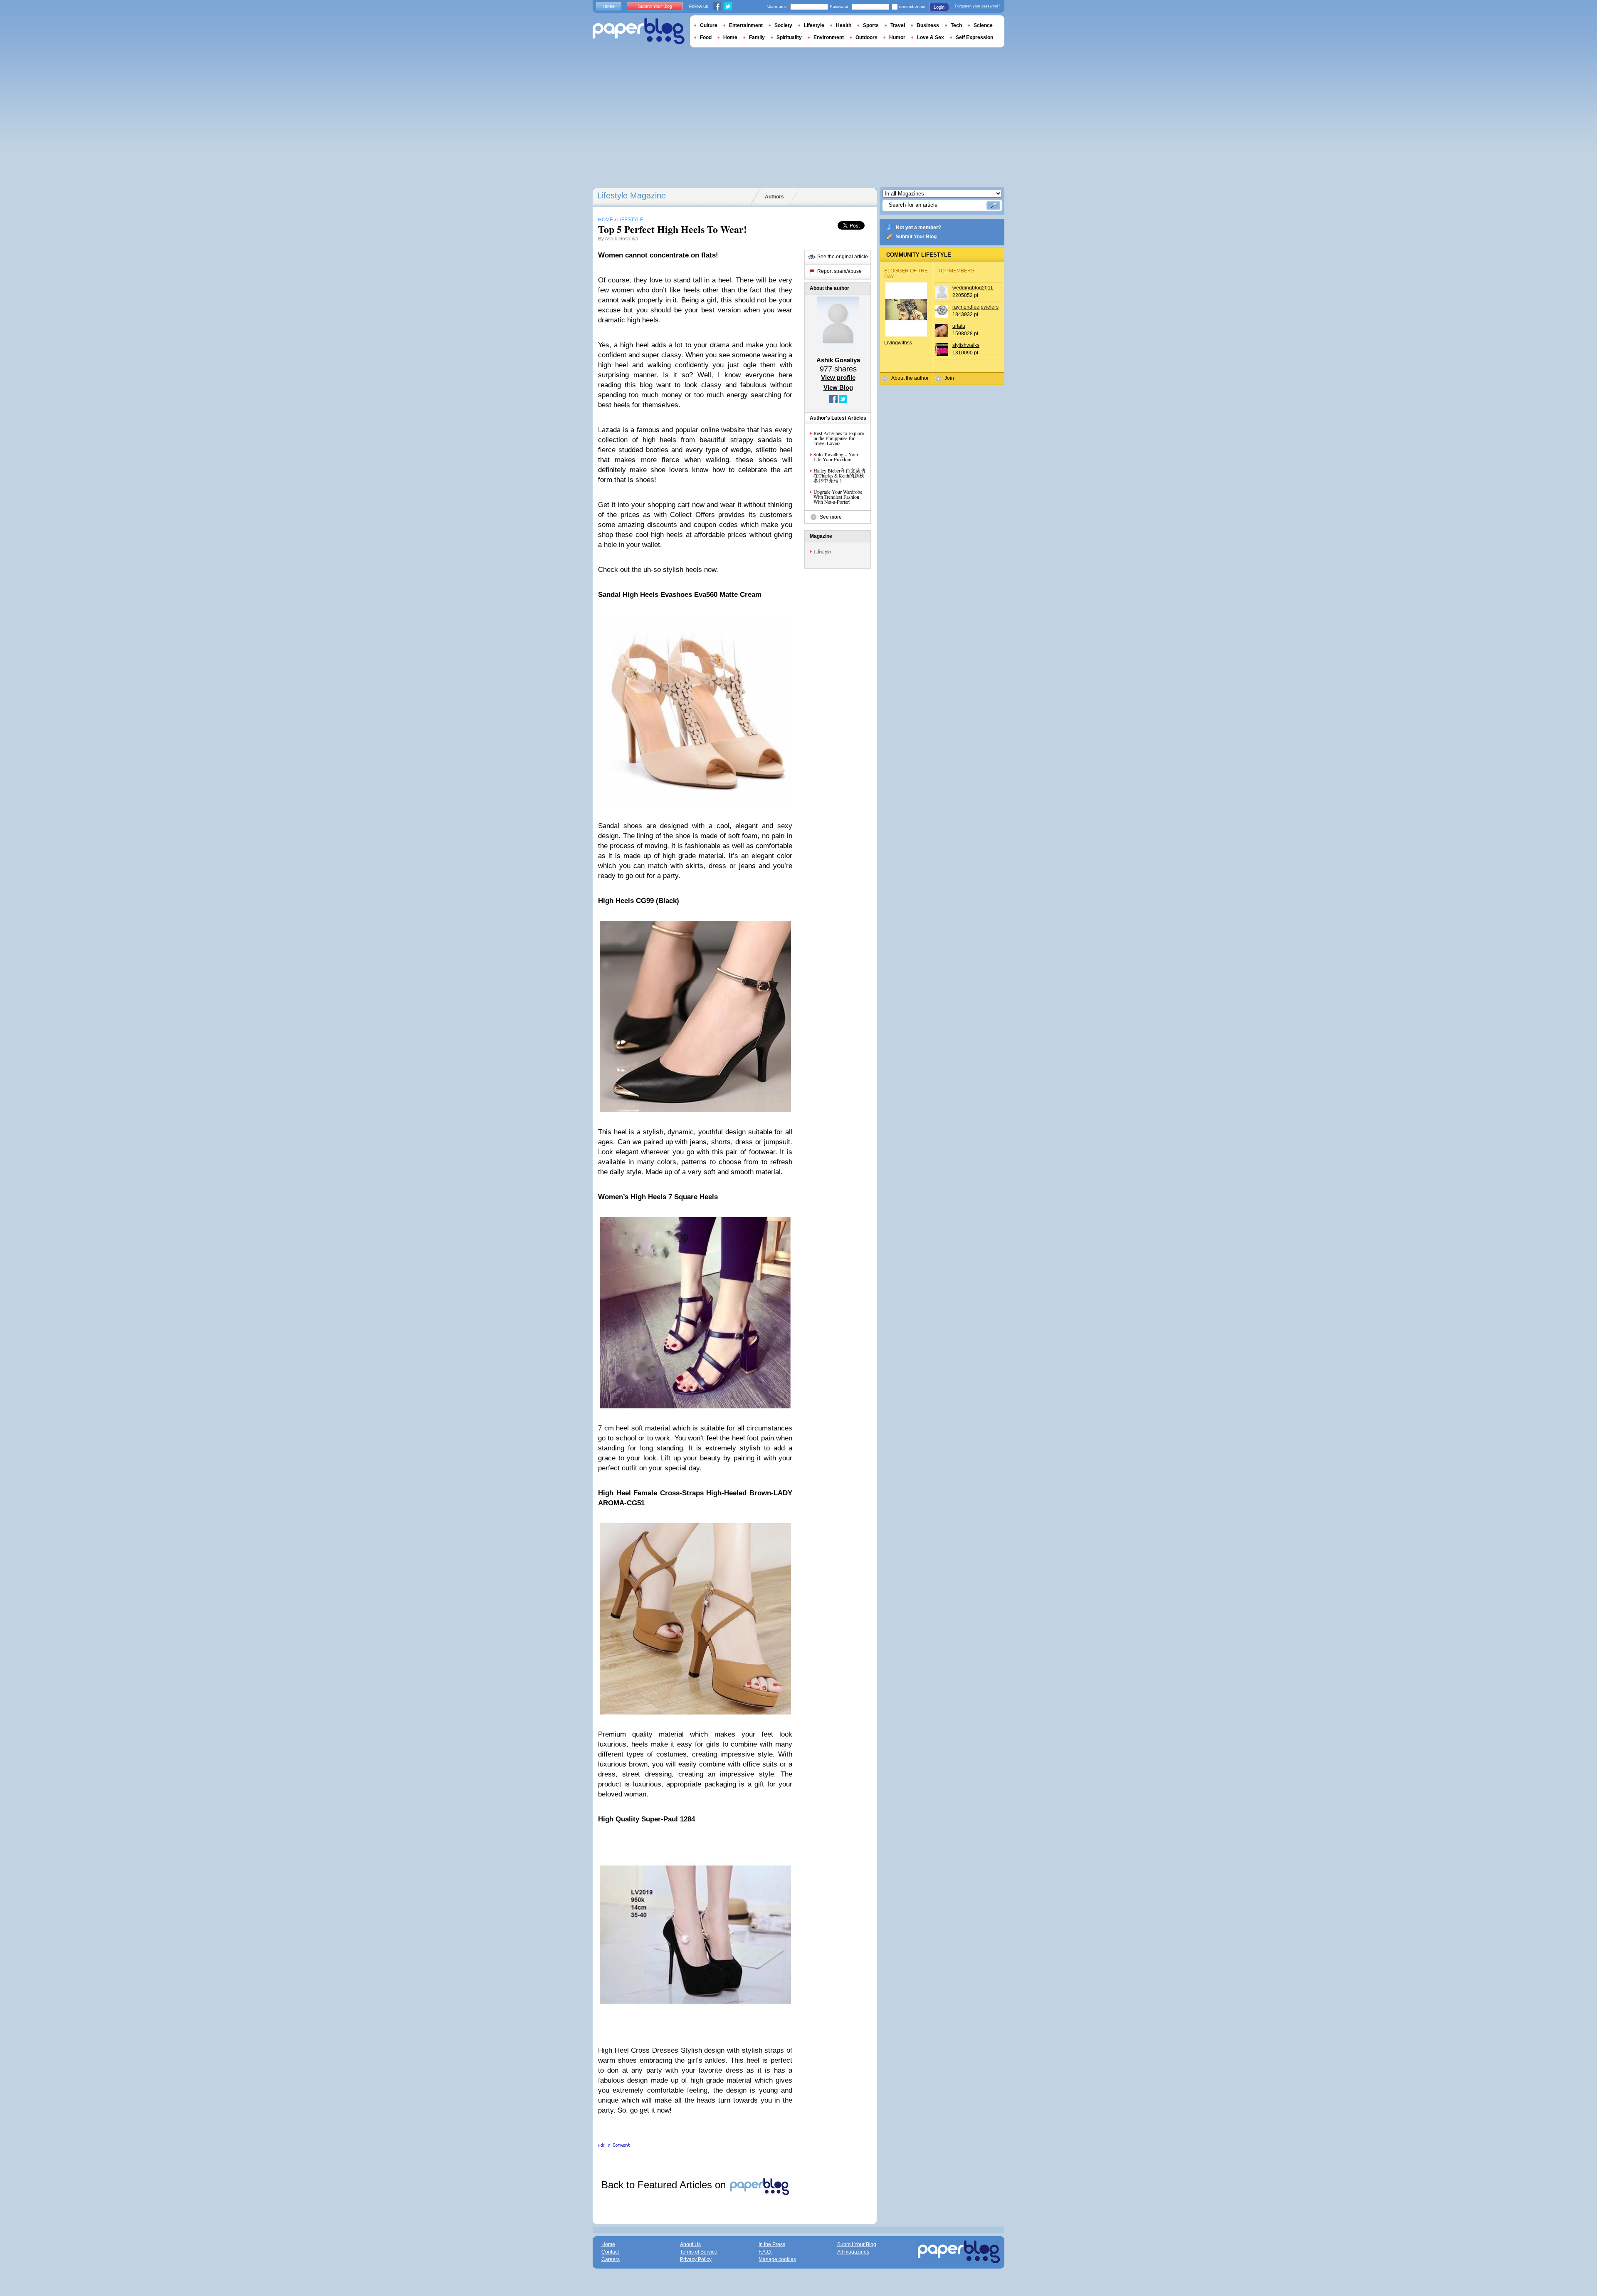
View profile (838, 377)
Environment (829, 37)
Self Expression (974, 37)
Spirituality (789, 37)
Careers (611, 2259)
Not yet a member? (918, 228)
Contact (610, 2252)
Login (939, 7)
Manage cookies (777, 2259)
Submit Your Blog (916, 237)
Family (757, 37)
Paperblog (639, 31)
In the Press (772, 2244)
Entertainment (746, 25)
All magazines (853, 2252)
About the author (910, 378)
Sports (871, 25)
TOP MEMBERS (956, 271)
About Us (690, 2244)
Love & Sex (931, 37)
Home (609, 6)
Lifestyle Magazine (632, 195)
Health (844, 25)
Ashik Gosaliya (622, 239)
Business (928, 25)
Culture (709, 25)
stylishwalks (966, 345)
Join (949, 378)
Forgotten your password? (978, 6)
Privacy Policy (696, 2259)
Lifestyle (822, 551)
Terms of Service (699, 2252)
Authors (774, 197)
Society (783, 25)
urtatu (959, 326)
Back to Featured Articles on (665, 2185)
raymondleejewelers (975, 307)
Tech (956, 25)
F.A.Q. (765, 2252)
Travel (898, 25)
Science (983, 25)
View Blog (838, 387)
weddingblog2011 (973, 288)
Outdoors (866, 37)
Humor (897, 37)
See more (831, 517)
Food (706, 37)
